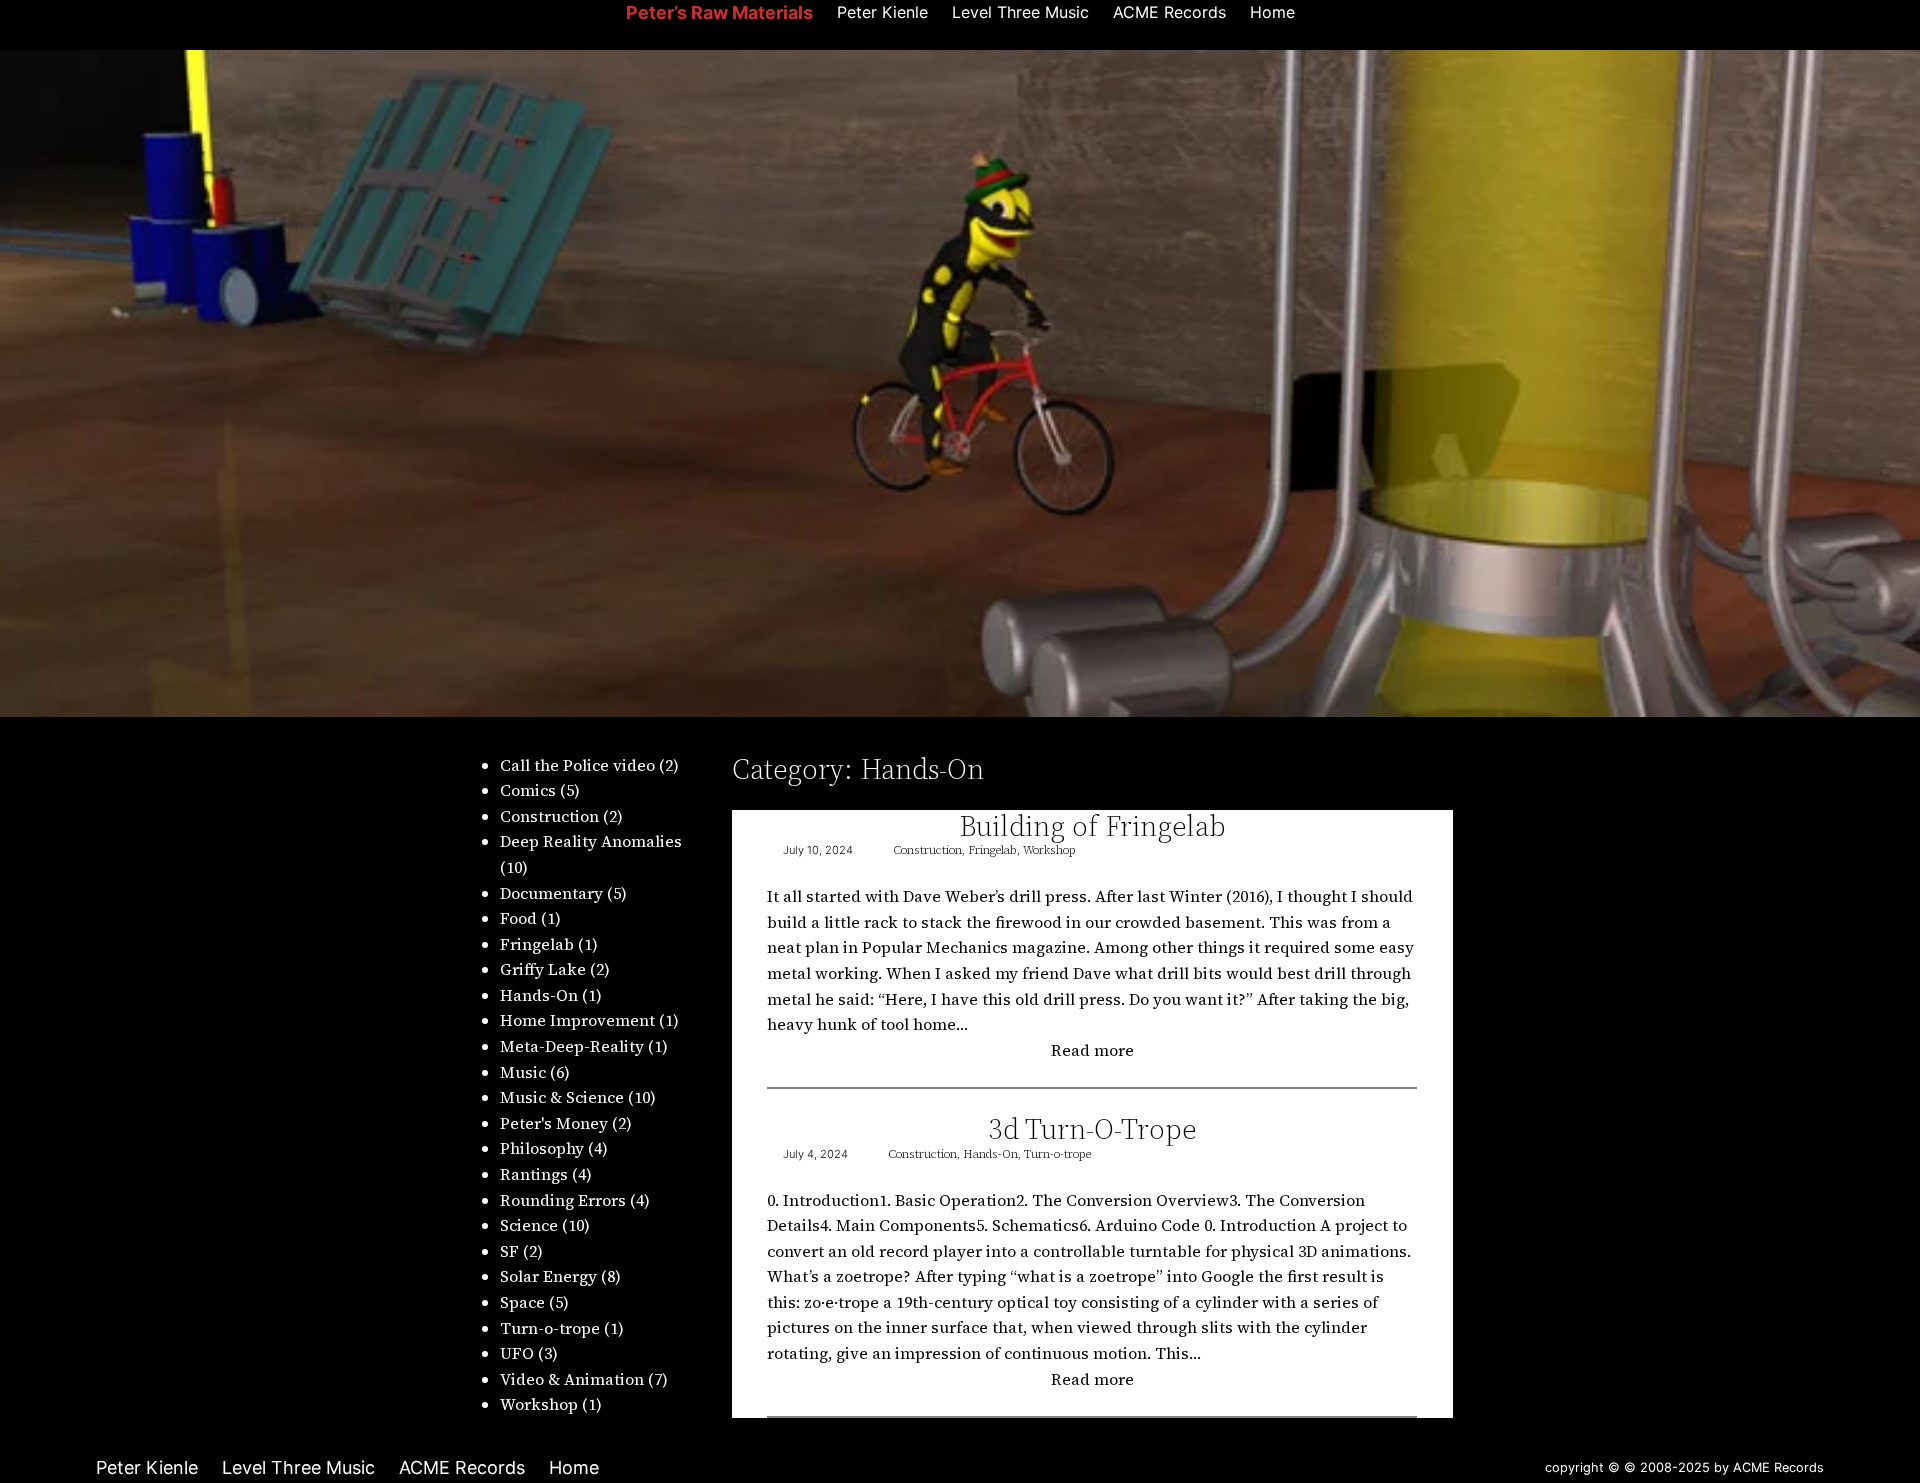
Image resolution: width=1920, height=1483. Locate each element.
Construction (549, 816)
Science (529, 1225)
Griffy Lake (543, 969)
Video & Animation (572, 1379)
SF (509, 1251)
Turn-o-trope (550, 1328)
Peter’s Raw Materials (719, 12)
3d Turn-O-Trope (1092, 1129)
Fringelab (537, 944)
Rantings (534, 1174)
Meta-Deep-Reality (572, 1046)
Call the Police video (577, 765)
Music (523, 1072)
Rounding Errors (563, 1200)
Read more (1100, 1051)
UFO (517, 1353)
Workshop (539, 1404)
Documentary (551, 893)
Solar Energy (548, 1276)
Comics (528, 790)
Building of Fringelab (1092, 826)
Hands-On (539, 995)
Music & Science (562, 1097)
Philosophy (542, 1148)
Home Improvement (577, 1020)
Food (518, 918)
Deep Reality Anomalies (591, 841)
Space (522, 1302)
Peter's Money (554, 1123)
